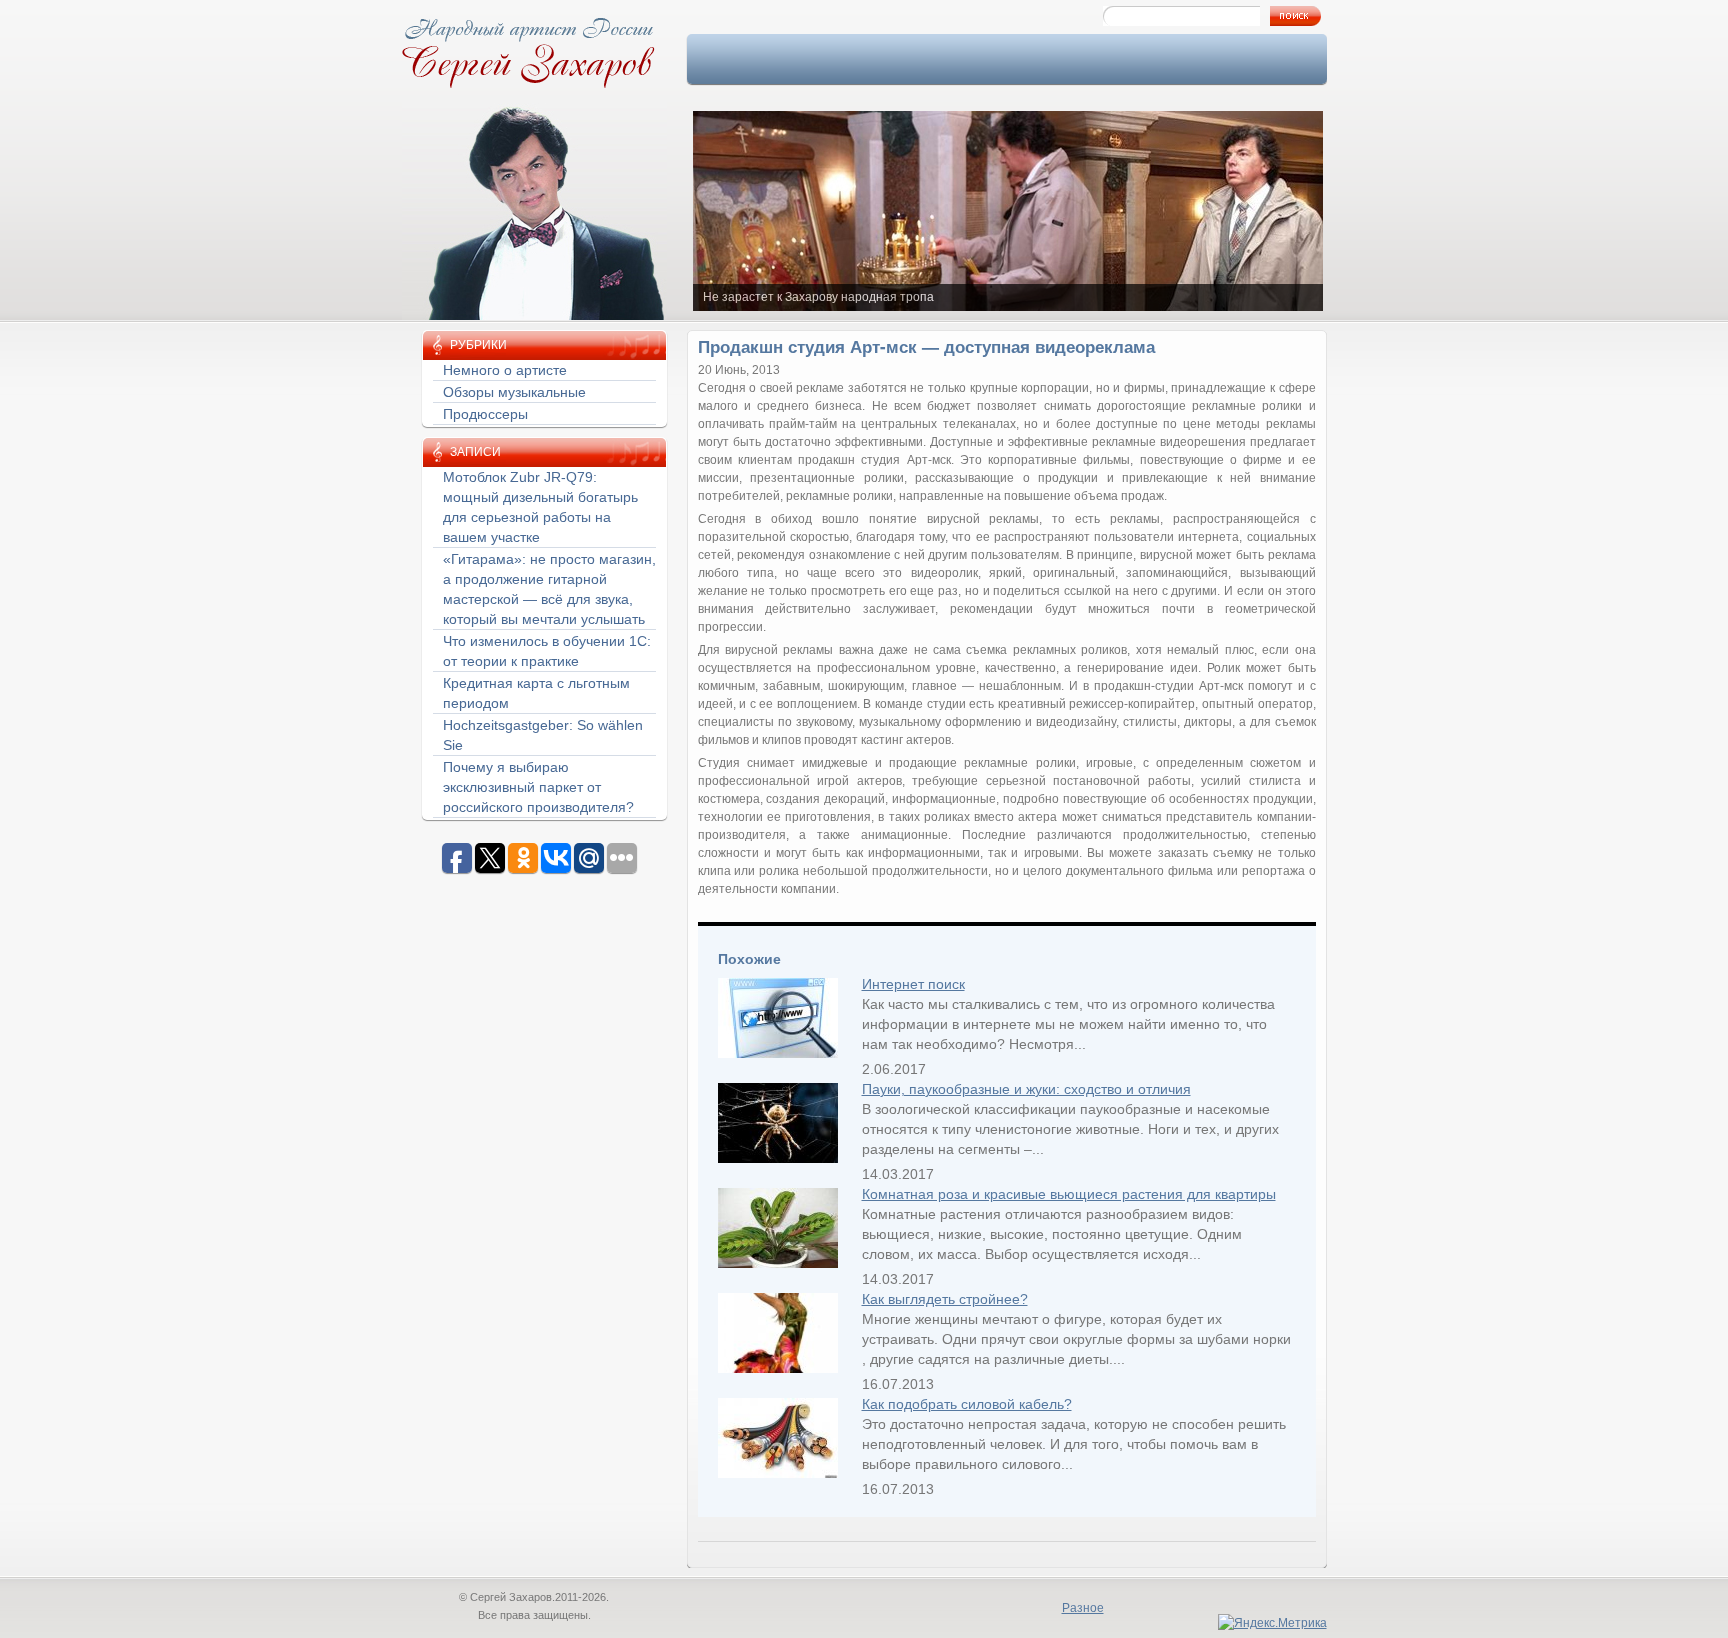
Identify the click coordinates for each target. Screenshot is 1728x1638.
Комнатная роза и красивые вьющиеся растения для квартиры (1069, 1194)
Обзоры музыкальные (514, 392)
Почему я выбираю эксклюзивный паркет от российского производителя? (538, 787)
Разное (1083, 1608)
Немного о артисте (505, 370)
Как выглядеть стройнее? (945, 1299)
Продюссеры (485, 414)
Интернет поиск (913, 984)
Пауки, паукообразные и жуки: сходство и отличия (1026, 1089)
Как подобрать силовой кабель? (967, 1404)
